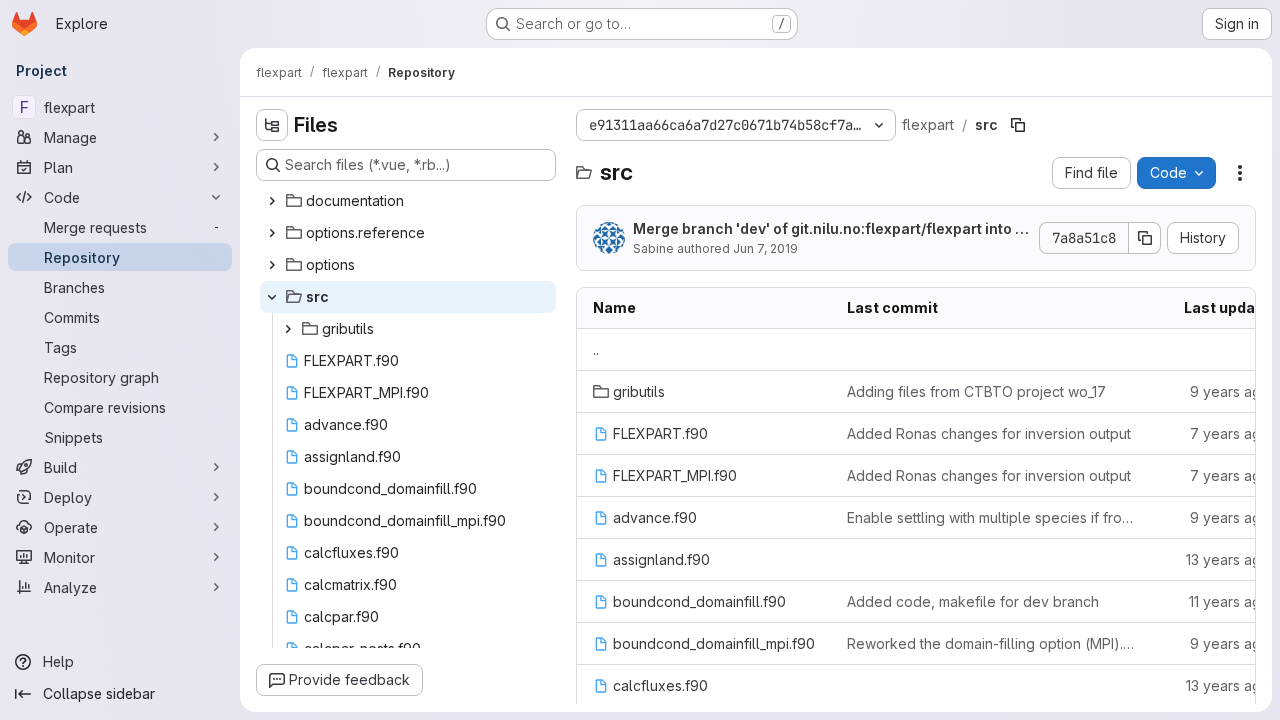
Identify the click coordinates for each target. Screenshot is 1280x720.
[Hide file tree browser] (272, 125)
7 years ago (1230, 433)
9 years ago (1230, 391)
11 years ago (1229, 601)
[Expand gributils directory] (288, 329)
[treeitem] (408, 201)
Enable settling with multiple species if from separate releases (991, 517)
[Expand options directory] (272, 265)
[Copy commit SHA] (1145, 238)
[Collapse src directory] (272, 297)
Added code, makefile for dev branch (973, 601)
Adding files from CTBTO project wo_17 (976, 391)
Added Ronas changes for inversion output (989, 433)
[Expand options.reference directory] (272, 233)
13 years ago (1228, 559)
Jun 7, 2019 (765, 248)
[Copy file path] (1018, 125)
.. (596, 349)
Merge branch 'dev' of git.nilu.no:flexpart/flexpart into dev (828, 229)
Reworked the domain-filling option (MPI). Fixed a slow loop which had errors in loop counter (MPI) (991, 643)
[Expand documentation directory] (272, 201)
